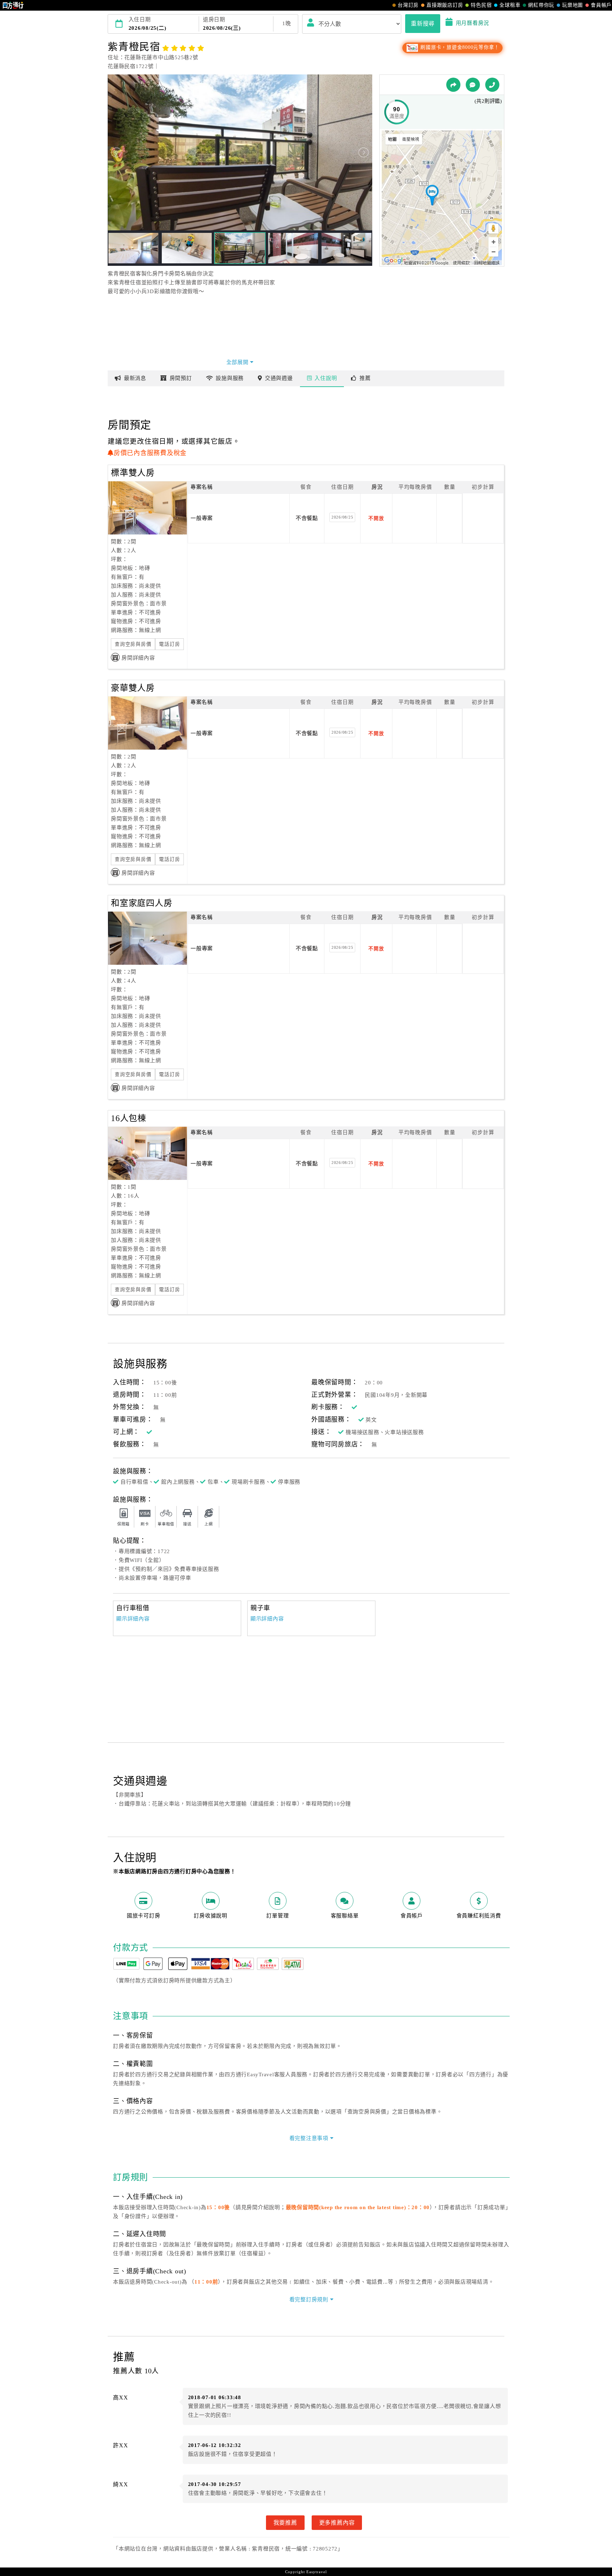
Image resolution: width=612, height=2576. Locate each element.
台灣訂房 (408, 5)
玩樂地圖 (573, 5)
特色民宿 (481, 5)
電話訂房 (169, 644)
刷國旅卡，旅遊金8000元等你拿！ (459, 47)
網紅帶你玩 (541, 5)
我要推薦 (285, 2522)
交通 (279, 378)
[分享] (453, 85)
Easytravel (317, 2572)
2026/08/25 (342, 517)
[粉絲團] (473, 85)
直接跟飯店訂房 (445, 5)
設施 (230, 378)
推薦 (365, 378)
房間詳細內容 (138, 658)
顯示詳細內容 (133, 1619)
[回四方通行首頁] (13, 5)
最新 (135, 378)
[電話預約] (492, 85)
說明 (326, 378)
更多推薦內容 (337, 2522)
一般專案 (202, 518)
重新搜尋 (423, 23)
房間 (181, 378)
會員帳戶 (601, 5)
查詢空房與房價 (133, 644)
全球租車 (510, 5)
